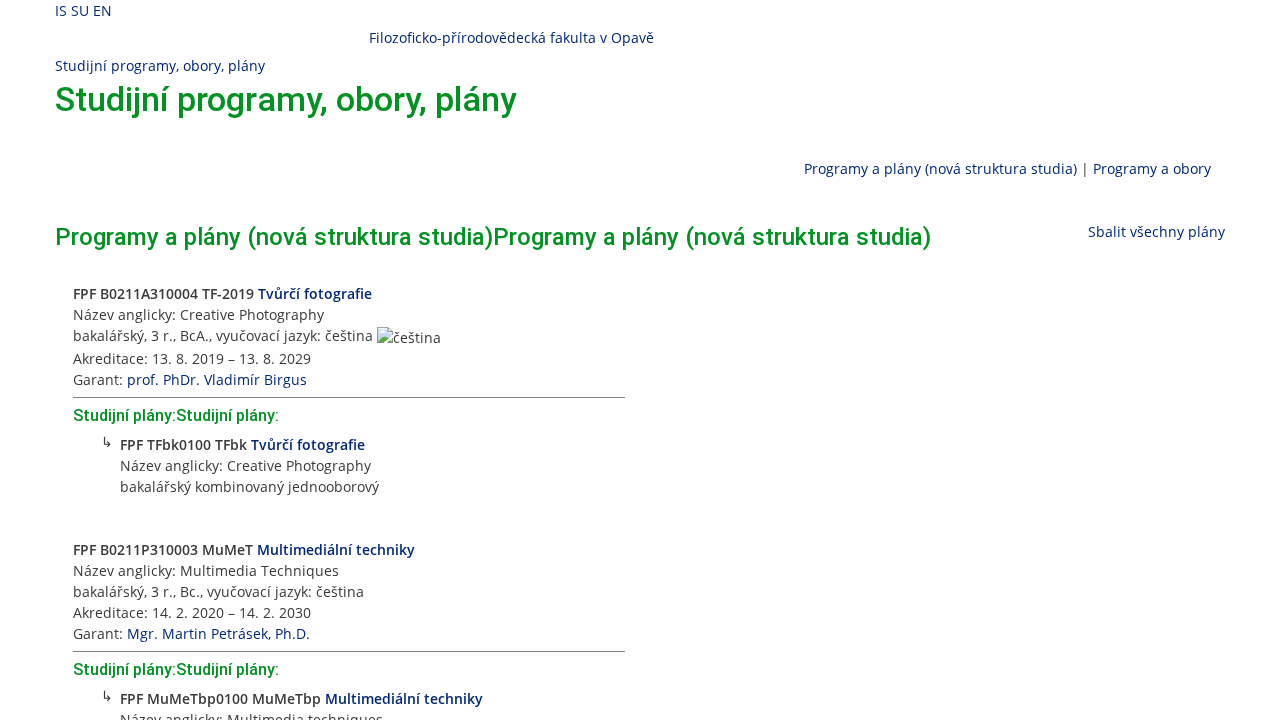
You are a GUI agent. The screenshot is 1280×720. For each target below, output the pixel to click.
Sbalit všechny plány (1156, 231)
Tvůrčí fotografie (315, 293)
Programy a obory (1152, 168)
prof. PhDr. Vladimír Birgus (217, 379)
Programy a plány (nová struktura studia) (940, 168)
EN (102, 10)
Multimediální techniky (336, 549)
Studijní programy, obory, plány (160, 65)
